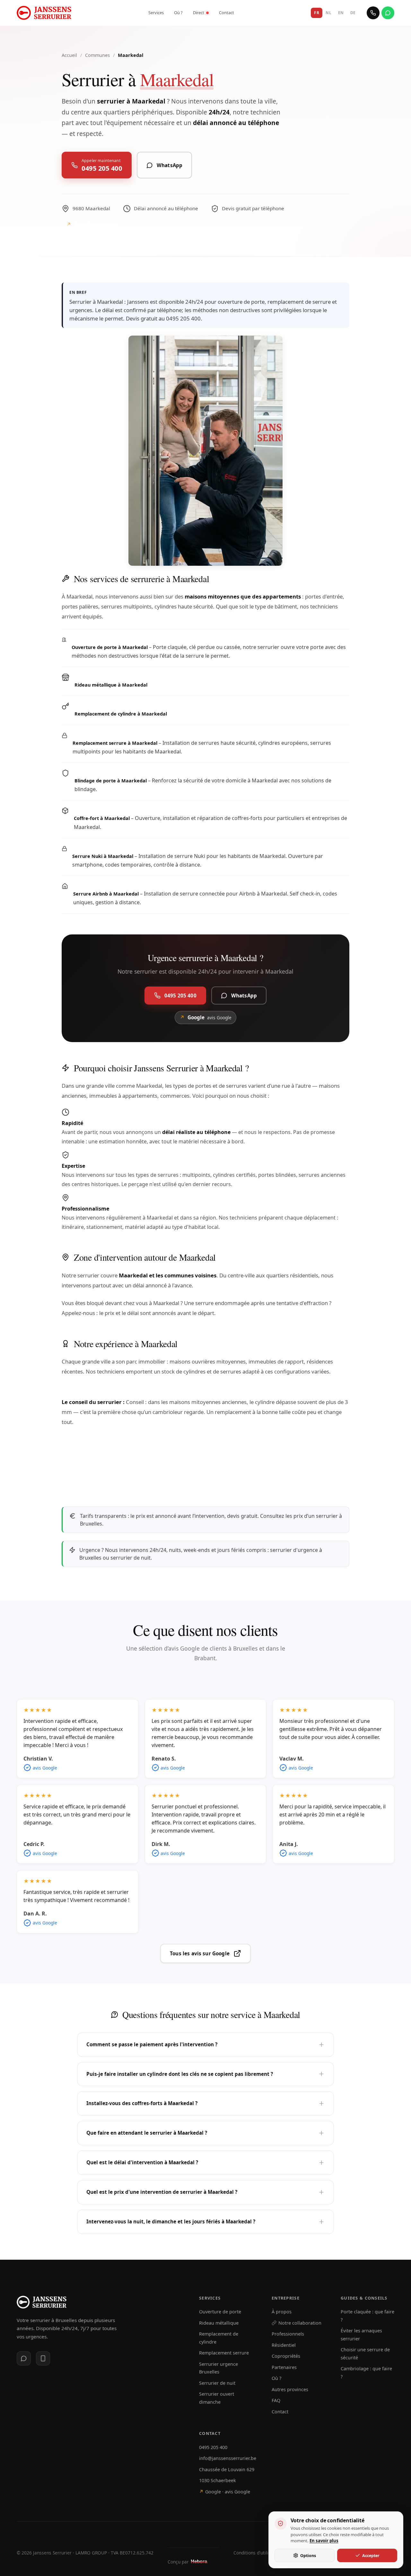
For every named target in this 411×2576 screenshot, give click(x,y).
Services (156, 13)
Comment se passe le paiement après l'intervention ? (152, 2044)
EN (341, 13)
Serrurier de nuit (217, 2383)
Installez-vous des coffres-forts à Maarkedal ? (142, 2103)
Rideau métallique (219, 2323)
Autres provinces (290, 2389)
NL (328, 13)
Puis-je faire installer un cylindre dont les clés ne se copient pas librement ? (180, 2074)
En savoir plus (324, 2541)
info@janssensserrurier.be (228, 2458)
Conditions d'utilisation (257, 2553)
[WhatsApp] (388, 13)
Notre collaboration (300, 2323)
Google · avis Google (225, 2492)
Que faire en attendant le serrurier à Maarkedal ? (147, 2133)
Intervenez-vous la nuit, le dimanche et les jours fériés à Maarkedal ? (171, 2221)
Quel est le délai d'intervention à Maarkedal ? (142, 2162)
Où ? (178, 13)
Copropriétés (286, 2356)
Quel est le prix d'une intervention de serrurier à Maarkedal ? (162, 2192)
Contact (227, 13)
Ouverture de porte (220, 2312)
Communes (97, 55)
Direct (199, 13)
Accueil (69, 55)
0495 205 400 (213, 2447)
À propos (282, 2312)
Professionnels (288, 2334)
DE (353, 13)
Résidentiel (284, 2345)
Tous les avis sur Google (200, 1953)
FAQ (276, 2400)
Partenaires (284, 2367)
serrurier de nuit (131, 1558)
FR (317, 13)
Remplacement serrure (224, 2353)
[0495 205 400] (373, 13)
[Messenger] (24, 2358)
